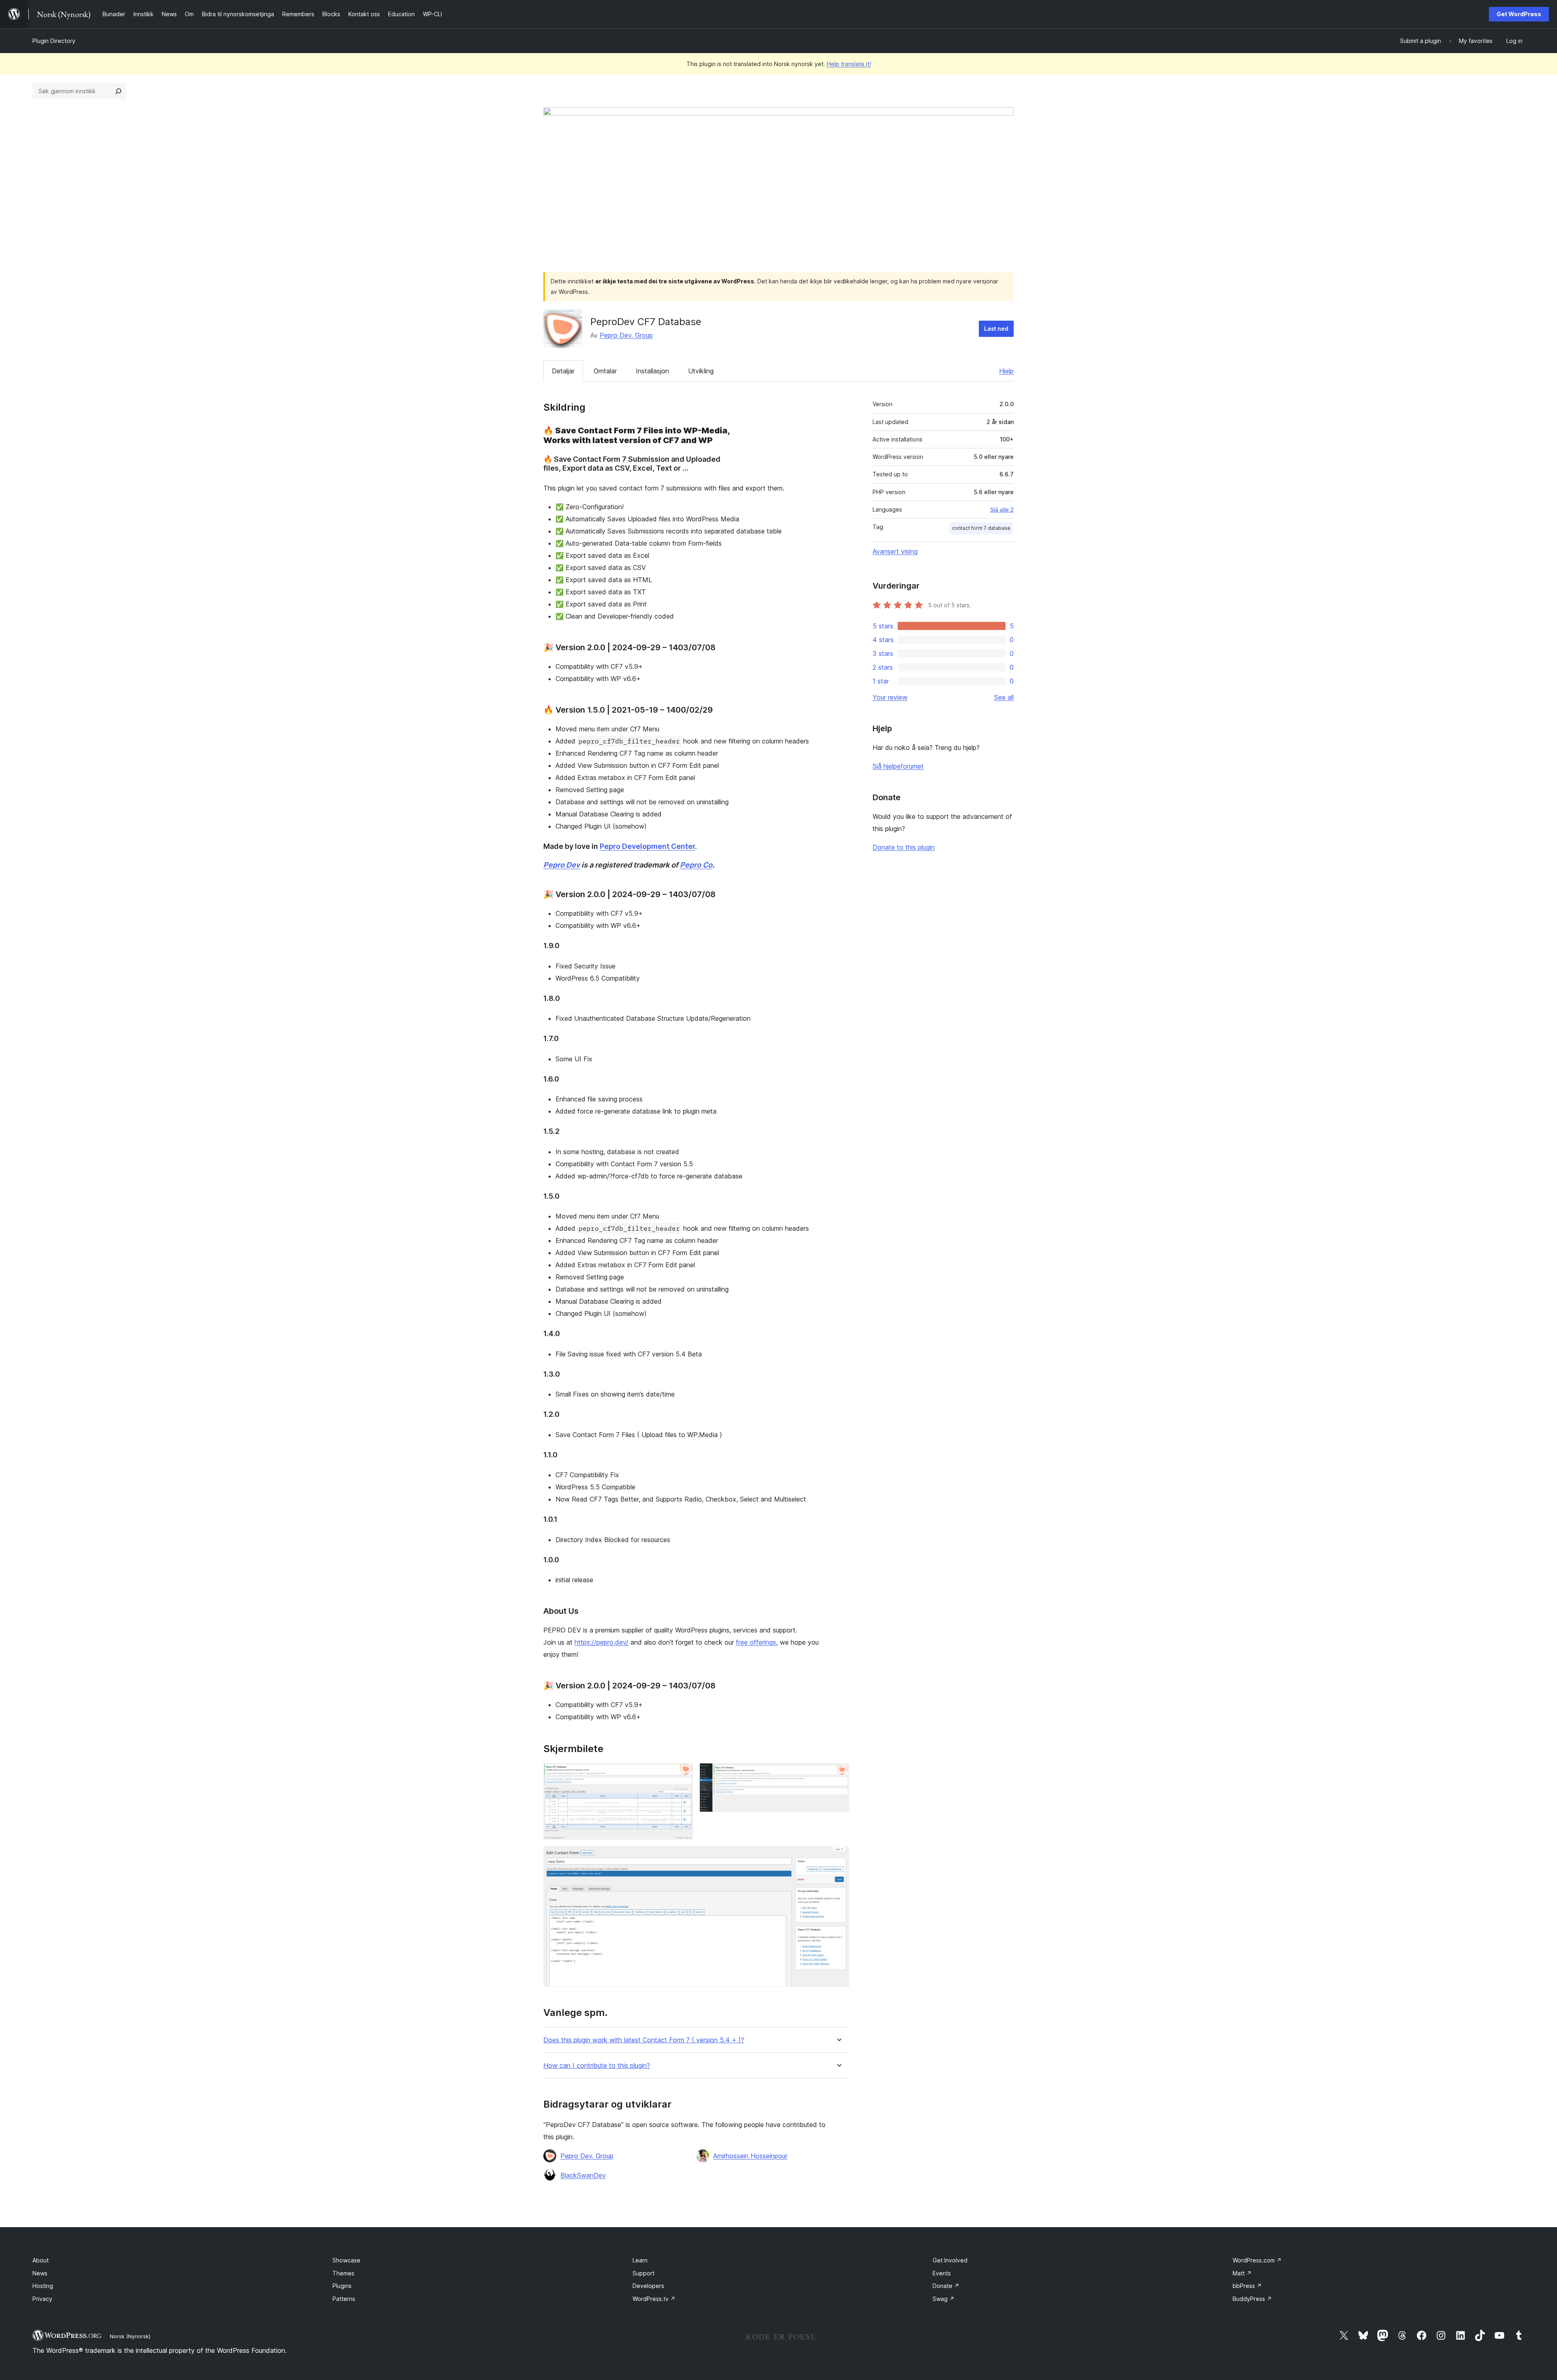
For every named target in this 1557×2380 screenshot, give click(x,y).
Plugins (342, 2286)
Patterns (344, 2299)
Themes (343, 2273)
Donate (946, 2286)
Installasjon (652, 371)
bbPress (1247, 2286)
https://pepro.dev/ (602, 1642)
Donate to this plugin (904, 847)
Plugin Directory (54, 41)
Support (643, 2273)
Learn (640, 2260)
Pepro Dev (562, 865)
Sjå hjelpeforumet (898, 766)
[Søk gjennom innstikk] (118, 91)
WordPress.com (1257, 2260)
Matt (1242, 2273)
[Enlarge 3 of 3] (838, 1857)
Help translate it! (849, 64)
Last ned (996, 329)
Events (942, 2273)
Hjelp (1006, 371)
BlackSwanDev (583, 2175)
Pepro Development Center (647, 846)
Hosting (43, 2286)
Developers (648, 2286)
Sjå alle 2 (1002, 510)
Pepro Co (696, 865)
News (40, 2273)
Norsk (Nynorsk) (130, 2336)
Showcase (346, 2260)
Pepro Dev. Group (626, 335)
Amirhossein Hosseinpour (750, 2156)
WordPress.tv (654, 2299)
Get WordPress (1519, 14)
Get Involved (950, 2260)
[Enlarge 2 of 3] (838, 1774)
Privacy (42, 2299)
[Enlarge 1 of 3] (682, 1774)
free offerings (756, 1642)
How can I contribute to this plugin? (597, 2066)
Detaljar (563, 371)
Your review (890, 697)
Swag (944, 2299)
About (41, 2260)
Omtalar (605, 371)
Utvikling (701, 371)
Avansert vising (895, 551)
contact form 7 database (981, 528)
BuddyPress (1252, 2299)
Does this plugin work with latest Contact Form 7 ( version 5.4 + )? (644, 2040)
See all (1004, 697)
